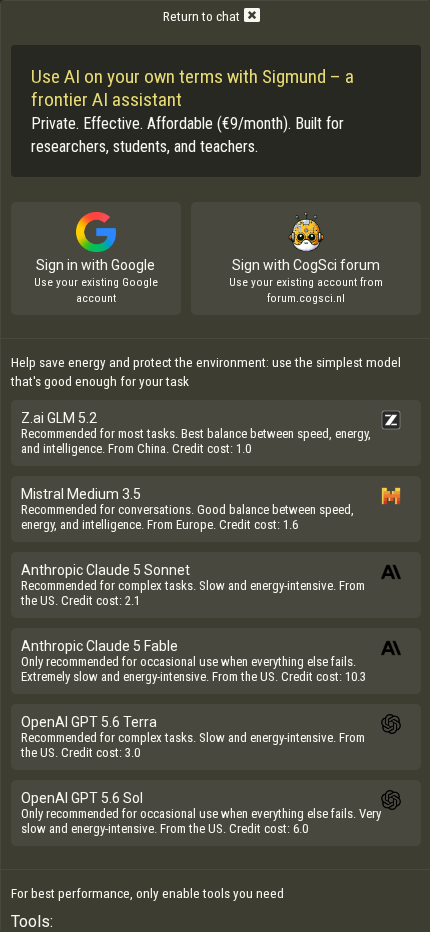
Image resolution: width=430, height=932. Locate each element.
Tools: (32, 921)
